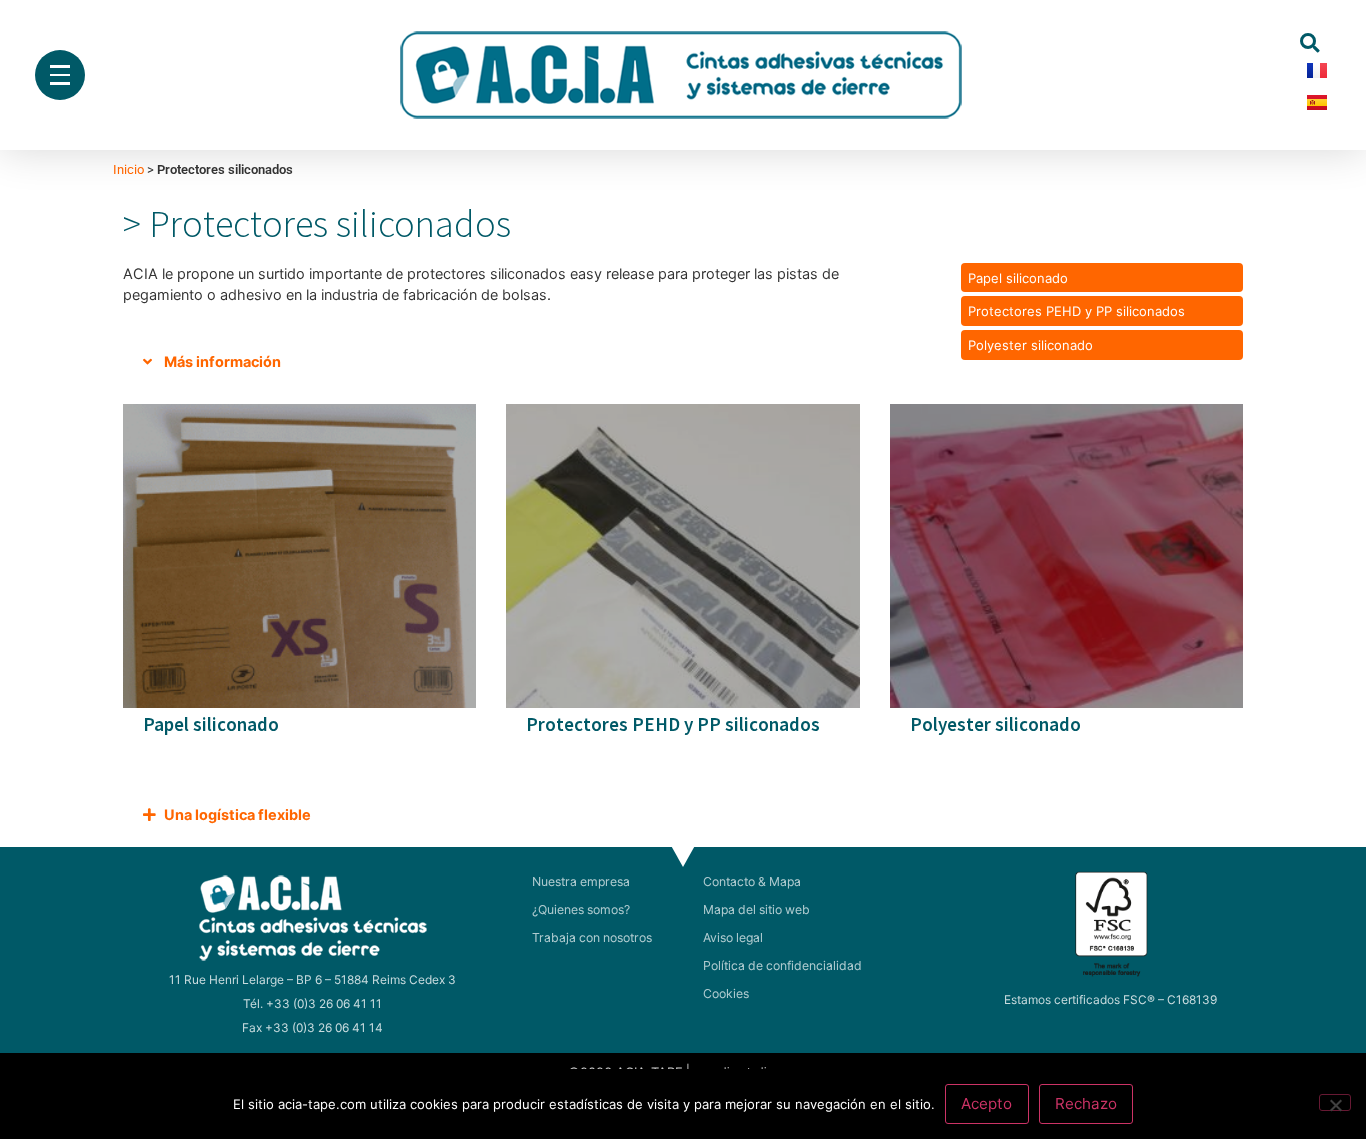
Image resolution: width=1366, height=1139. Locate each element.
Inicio (128, 169)
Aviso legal (733, 937)
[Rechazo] (1335, 1102)
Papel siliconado (1018, 278)
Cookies (726, 993)
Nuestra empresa (581, 881)
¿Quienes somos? (581, 909)
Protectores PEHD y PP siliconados (1076, 311)
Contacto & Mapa (752, 881)
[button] (1309, 42)
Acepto (986, 1103)
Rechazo (1086, 1103)
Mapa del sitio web (756, 909)
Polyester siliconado (1030, 345)
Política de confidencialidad (782, 965)
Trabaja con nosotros (592, 937)
